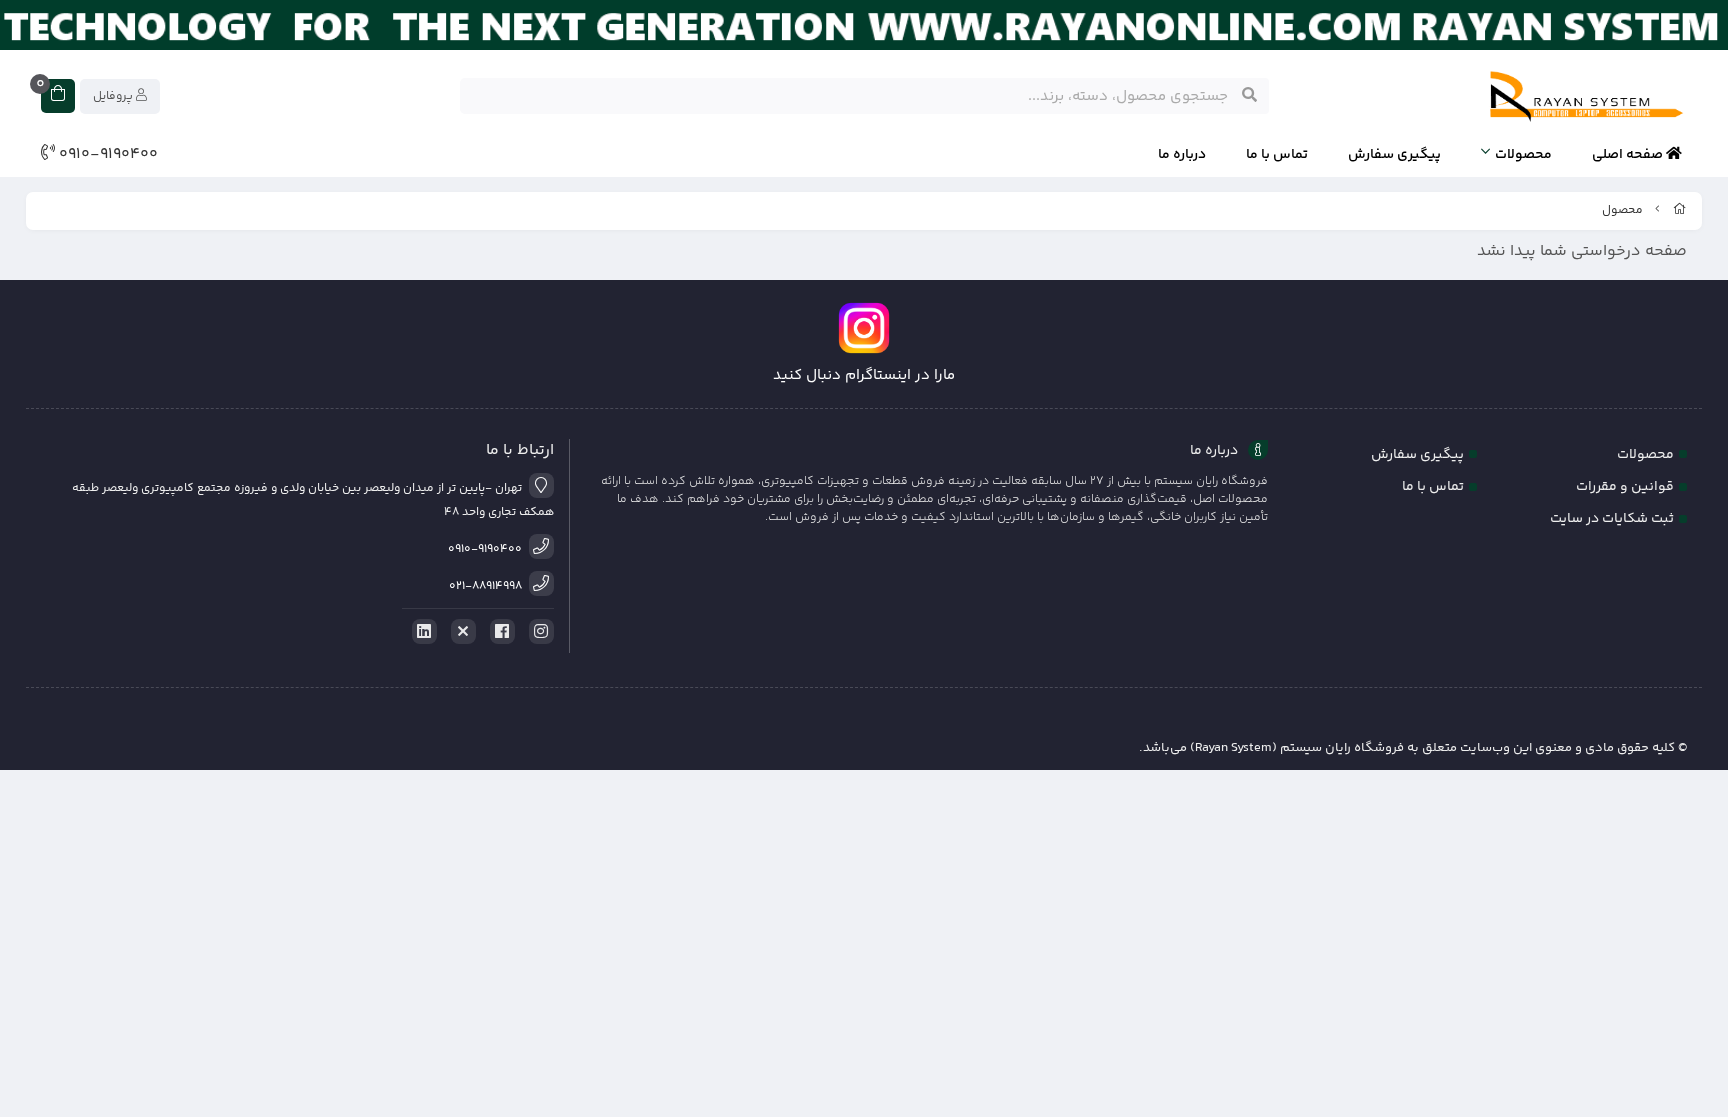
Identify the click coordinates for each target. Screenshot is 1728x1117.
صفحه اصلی (1629, 155)
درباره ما (1182, 155)
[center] (1249, 96)
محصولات (1523, 155)
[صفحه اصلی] (1680, 210)
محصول (1622, 210)
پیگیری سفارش (1394, 155)
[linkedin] (421, 632)
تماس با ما (1277, 155)
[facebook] (499, 632)
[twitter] (460, 632)
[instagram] (538, 632)
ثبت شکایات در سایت (1612, 519)
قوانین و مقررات (1625, 487)
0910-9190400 (106, 155)
